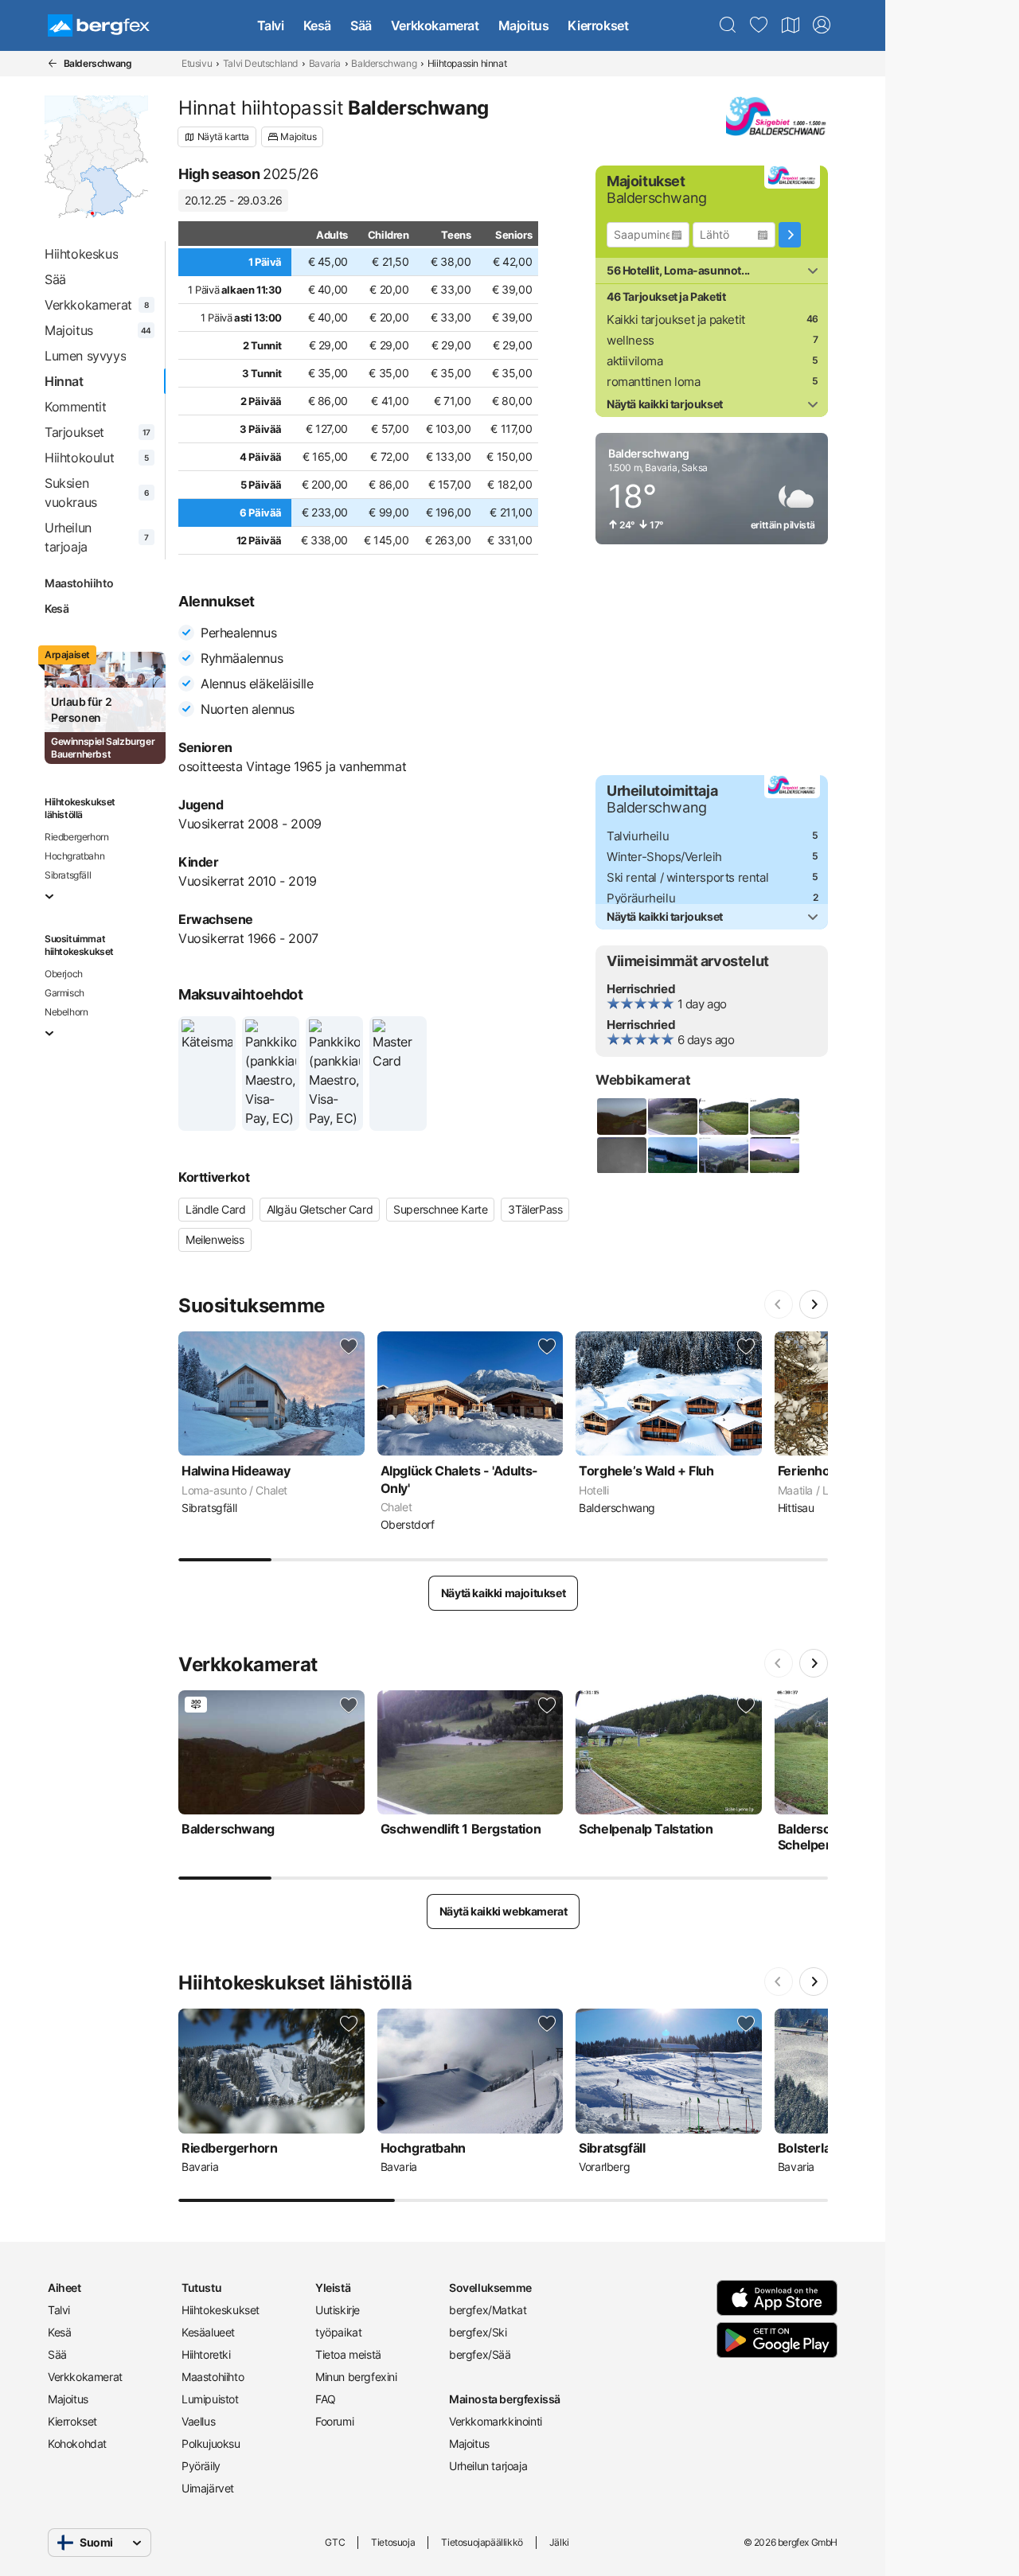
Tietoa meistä (348, 2354)
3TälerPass (535, 1209)
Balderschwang (384, 63)
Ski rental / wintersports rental (687, 877)
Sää (361, 25)
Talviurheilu (638, 836)
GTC (335, 2542)
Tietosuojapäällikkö (482, 2542)
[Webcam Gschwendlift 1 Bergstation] (672, 1117)
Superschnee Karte (440, 1209)
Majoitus (524, 25)
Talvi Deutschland (260, 63)
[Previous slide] (779, 1304)
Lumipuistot (210, 2399)
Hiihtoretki (206, 2354)
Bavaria (325, 63)
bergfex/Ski (478, 2332)
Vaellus (198, 2421)
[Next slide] (814, 1304)
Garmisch (64, 993)
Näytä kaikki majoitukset (503, 1593)
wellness (631, 340)
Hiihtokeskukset (221, 2310)
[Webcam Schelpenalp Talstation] (723, 1117)
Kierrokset (598, 25)
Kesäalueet (208, 2332)
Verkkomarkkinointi (496, 2421)
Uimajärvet (208, 2488)
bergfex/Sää (480, 2354)
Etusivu (197, 63)
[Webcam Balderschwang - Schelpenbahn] (774, 1117)
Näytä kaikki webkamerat (504, 1911)
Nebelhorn (66, 1012)
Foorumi (334, 2421)
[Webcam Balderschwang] (621, 1117)
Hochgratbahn (74, 856)
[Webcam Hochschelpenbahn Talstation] (621, 1155)
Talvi (271, 25)
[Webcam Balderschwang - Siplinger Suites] (774, 1155)
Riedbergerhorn (76, 837)
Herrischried (641, 989)
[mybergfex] (822, 25)
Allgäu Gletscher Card (320, 1209)
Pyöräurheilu (641, 898)
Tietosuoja (393, 2542)
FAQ (326, 2399)
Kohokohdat (77, 2443)
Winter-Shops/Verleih (664, 857)
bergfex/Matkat (488, 2310)
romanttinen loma (654, 382)
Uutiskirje (338, 2310)
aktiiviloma (635, 361)
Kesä (317, 25)
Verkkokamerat (435, 25)
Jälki (559, 2542)
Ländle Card (216, 1209)
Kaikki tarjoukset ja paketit (676, 320)
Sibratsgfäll (68, 875)
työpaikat (338, 2332)
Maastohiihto (79, 583)
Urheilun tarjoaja (488, 2466)
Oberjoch (64, 974)
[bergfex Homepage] (99, 25)
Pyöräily (201, 2466)
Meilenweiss (215, 1239)
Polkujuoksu (211, 2443)
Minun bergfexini (356, 2377)
